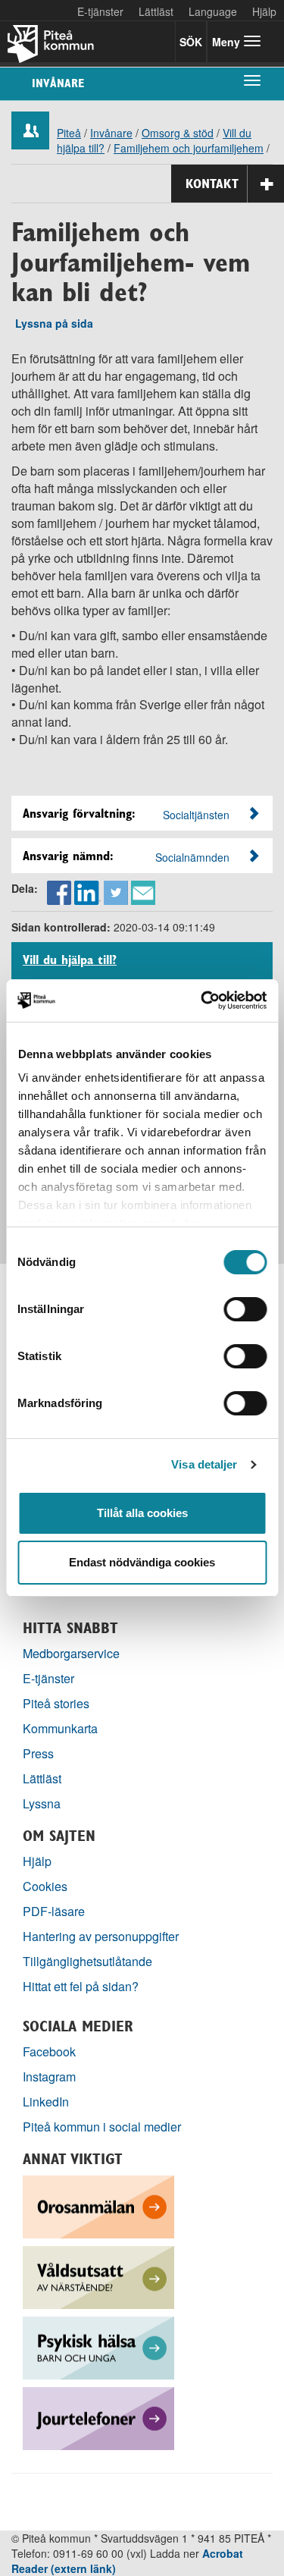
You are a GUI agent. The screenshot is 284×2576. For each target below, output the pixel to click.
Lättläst (156, 11)
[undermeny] (252, 80)
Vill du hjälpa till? (70, 960)
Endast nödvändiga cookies (142, 1562)
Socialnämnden (192, 857)
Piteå (69, 133)
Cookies (45, 1886)
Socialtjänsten (196, 815)
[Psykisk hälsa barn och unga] (98, 2346)
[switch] (245, 1309)
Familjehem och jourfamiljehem (189, 148)
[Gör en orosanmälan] (98, 2205)
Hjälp (37, 1861)
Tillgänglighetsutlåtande (87, 1961)
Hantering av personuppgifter (101, 1936)
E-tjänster (100, 11)
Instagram (49, 2077)
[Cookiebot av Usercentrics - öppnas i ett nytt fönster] (202, 1001)
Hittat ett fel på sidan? (81, 1986)
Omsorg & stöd (178, 133)
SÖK (191, 42)
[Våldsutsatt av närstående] (98, 2275)
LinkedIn (46, 2102)
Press (38, 1753)
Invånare (58, 83)
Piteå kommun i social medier (102, 2127)
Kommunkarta (60, 1728)
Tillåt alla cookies (142, 1513)
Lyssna (42, 1803)
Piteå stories (56, 1703)
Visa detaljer (204, 1464)
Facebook (49, 2051)
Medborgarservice (71, 1653)
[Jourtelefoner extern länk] (98, 2416)
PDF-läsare (54, 1911)
